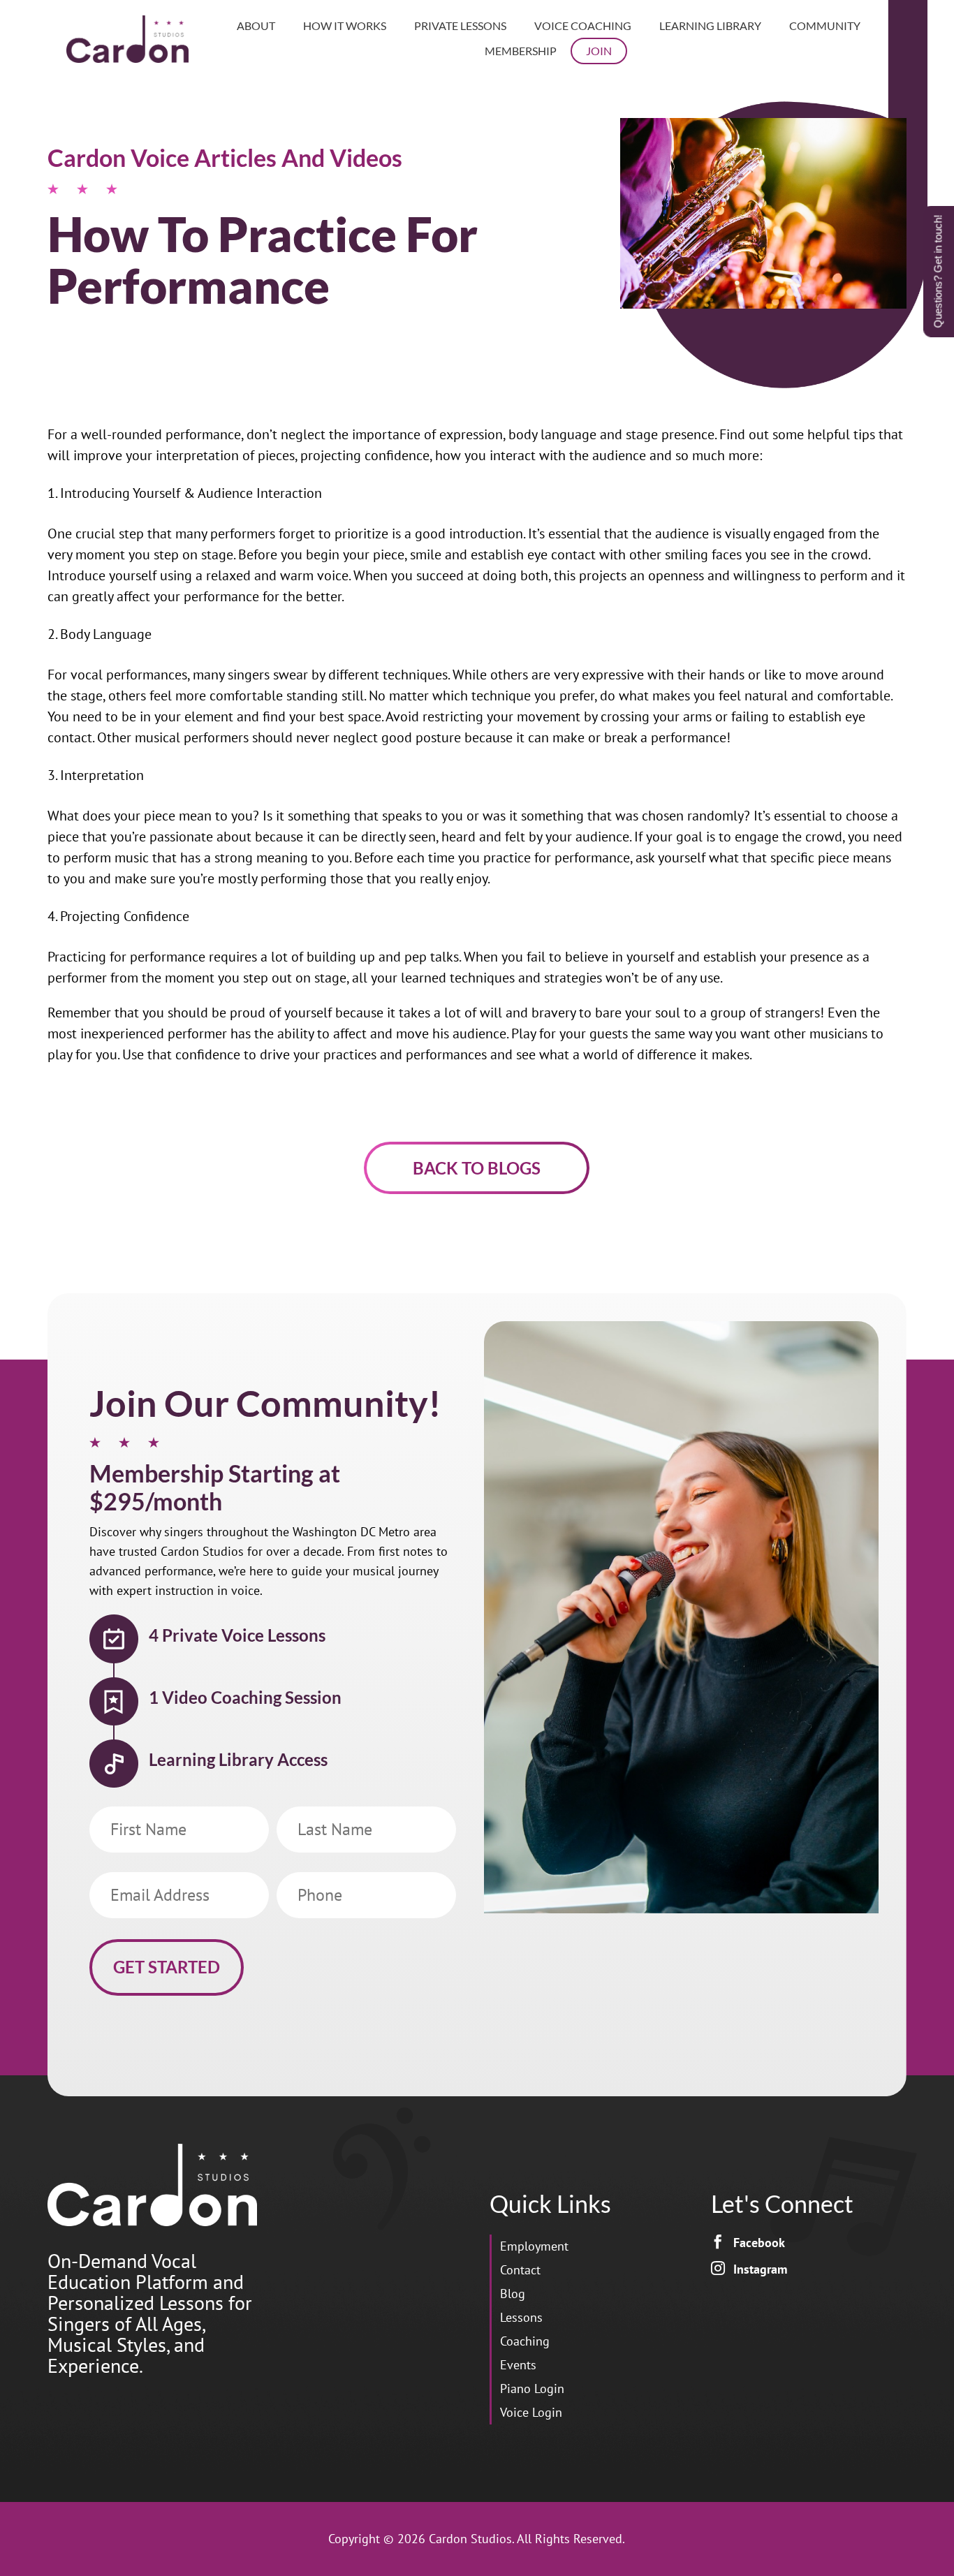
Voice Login (531, 2412)
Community (825, 25)
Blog (513, 2294)
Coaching (525, 2341)
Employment (534, 2246)
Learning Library (710, 25)
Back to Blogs (477, 1168)
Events (518, 2365)
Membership (521, 51)
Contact (520, 2270)
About (256, 25)
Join (599, 51)
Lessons (521, 2317)
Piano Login (532, 2389)
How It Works (345, 25)
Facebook (759, 2243)
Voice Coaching (583, 25)
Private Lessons (460, 25)
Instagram (760, 2269)
